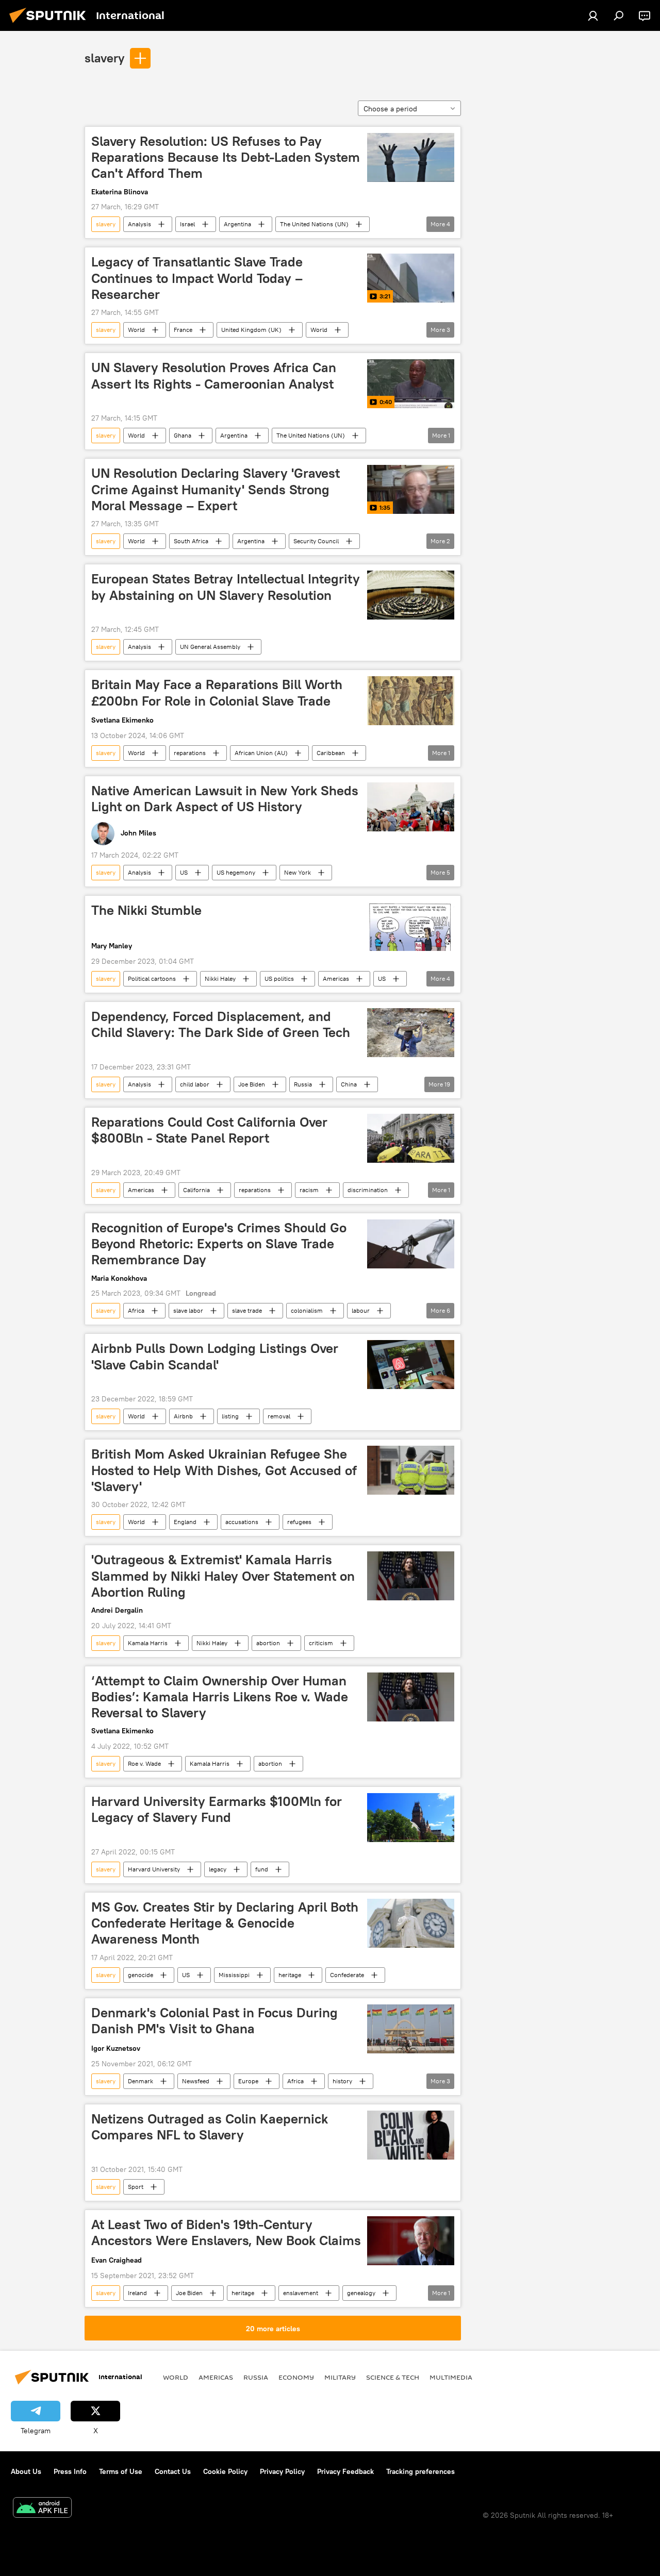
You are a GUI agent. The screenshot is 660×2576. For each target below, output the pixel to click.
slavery (104, 58)
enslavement (301, 2293)
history (342, 2081)
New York (298, 872)
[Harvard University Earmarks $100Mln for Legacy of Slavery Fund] (411, 1818)
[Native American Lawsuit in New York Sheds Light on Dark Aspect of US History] (411, 807)
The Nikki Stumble (146, 910)
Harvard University (154, 1869)
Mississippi (234, 1975)
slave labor (188, 1310)
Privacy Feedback (345, 2471)
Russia (303, 1084)
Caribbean (331, 753)
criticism (321, 1643)
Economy (296, 2377)
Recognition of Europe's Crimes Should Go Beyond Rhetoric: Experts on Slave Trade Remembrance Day (219, 1244)
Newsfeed (196, 2081)
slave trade (247, 1310)
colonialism (307, 1310)
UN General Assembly (210, 647)
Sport (136, 2187)
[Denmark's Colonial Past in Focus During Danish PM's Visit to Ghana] (411, 2029)
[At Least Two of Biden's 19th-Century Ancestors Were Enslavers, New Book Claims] (411, 2241)
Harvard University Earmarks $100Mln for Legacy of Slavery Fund (217, 1809)
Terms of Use (121, 2471)
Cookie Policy (225, 2471)
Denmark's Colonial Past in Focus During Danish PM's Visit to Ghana (214, 2021)
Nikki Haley (220, 978)
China (349, 1084)
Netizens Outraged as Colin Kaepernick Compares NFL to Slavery (210, 2127)
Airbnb (183, 1416)
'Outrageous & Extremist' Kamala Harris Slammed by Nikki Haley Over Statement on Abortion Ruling (223, 1576)
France (183, 330)
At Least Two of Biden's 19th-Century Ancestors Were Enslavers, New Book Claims (226, 2232)
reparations (190, 753)
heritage (290, 1975)
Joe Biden (252, 1084)
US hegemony (236, 872)
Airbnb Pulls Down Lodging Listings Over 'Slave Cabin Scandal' (215, 1356)
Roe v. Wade (144, 1763)
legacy (218, 1869)
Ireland (137, 2293)
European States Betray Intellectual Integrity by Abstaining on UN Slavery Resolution (226, 587)
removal (279, 1416)
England (185, 1522)
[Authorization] (593, 15)
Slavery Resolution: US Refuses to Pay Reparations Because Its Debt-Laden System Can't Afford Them (226, 157)
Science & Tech (393, 2377)
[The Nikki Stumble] (411, 926)
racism (309, 1190)
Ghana (183, 435)
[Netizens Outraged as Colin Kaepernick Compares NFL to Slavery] (411, 2135)
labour (361, 1310)
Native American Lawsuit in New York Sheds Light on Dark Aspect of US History (225, 799)
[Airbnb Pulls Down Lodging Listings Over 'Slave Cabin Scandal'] (411, 1365)
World (136, 330)
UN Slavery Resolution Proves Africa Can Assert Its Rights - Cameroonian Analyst (214, 375)
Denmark (141, 2081)
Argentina (237, 224)
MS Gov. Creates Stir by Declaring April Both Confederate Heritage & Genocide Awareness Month (225, 1923)
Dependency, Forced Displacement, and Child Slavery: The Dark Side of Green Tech (221, 1024)
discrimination (368, 1190)
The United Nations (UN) (314, 224)
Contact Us (173, 2471)
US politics (279, 978)
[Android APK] (42, 2509)
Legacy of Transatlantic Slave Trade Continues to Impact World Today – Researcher (197, 278)
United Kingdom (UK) (251, 330)
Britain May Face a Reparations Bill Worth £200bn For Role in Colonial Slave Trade (217, 692)
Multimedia (451, 2377)
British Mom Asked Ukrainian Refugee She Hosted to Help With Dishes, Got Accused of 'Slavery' (224, 1470)
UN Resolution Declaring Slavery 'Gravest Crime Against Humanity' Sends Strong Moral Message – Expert (216, 489)
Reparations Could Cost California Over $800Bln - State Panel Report (209, 1130)
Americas (336, 978)
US (184, 872)
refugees (299, 1522)
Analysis (139, 224)
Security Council (316, 541)
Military (340, 2377)
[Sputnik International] (51, 24)
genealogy (361, 2293)
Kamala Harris (148, 1643)
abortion (268, 1643)
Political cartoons (152, 978)
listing (230, 1416)
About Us (26, 2471)
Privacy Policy (282, 2471)
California (196, 1190)
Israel (187, 224)
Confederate (347, 1975)
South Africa (191, 541)
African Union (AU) (261, 753)
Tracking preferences (420, 2471)
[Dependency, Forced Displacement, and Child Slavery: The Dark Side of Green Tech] (411, 1033)
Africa (136, 1310)
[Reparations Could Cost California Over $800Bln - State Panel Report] (411, 1138)
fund (262, 1869)
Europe (248, 2081)
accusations (242, 1522)
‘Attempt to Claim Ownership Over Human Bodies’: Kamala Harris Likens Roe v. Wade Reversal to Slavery (220, 1697)
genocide (141, 1975)
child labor (195, 1084)
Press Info (70, 2471)
